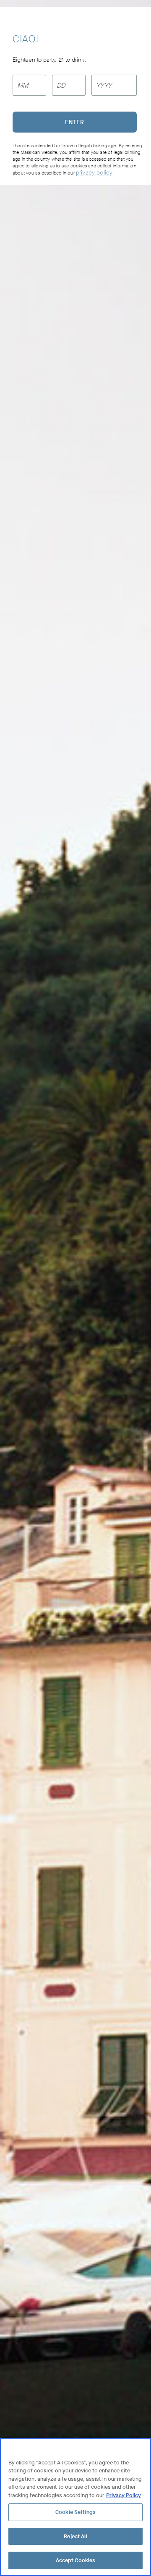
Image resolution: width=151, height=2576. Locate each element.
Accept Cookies (76, 2560)
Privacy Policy (124, 2495)
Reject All (75, 2536)
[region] (75, 2507)
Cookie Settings (75, 2512)
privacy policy (94, 173)
